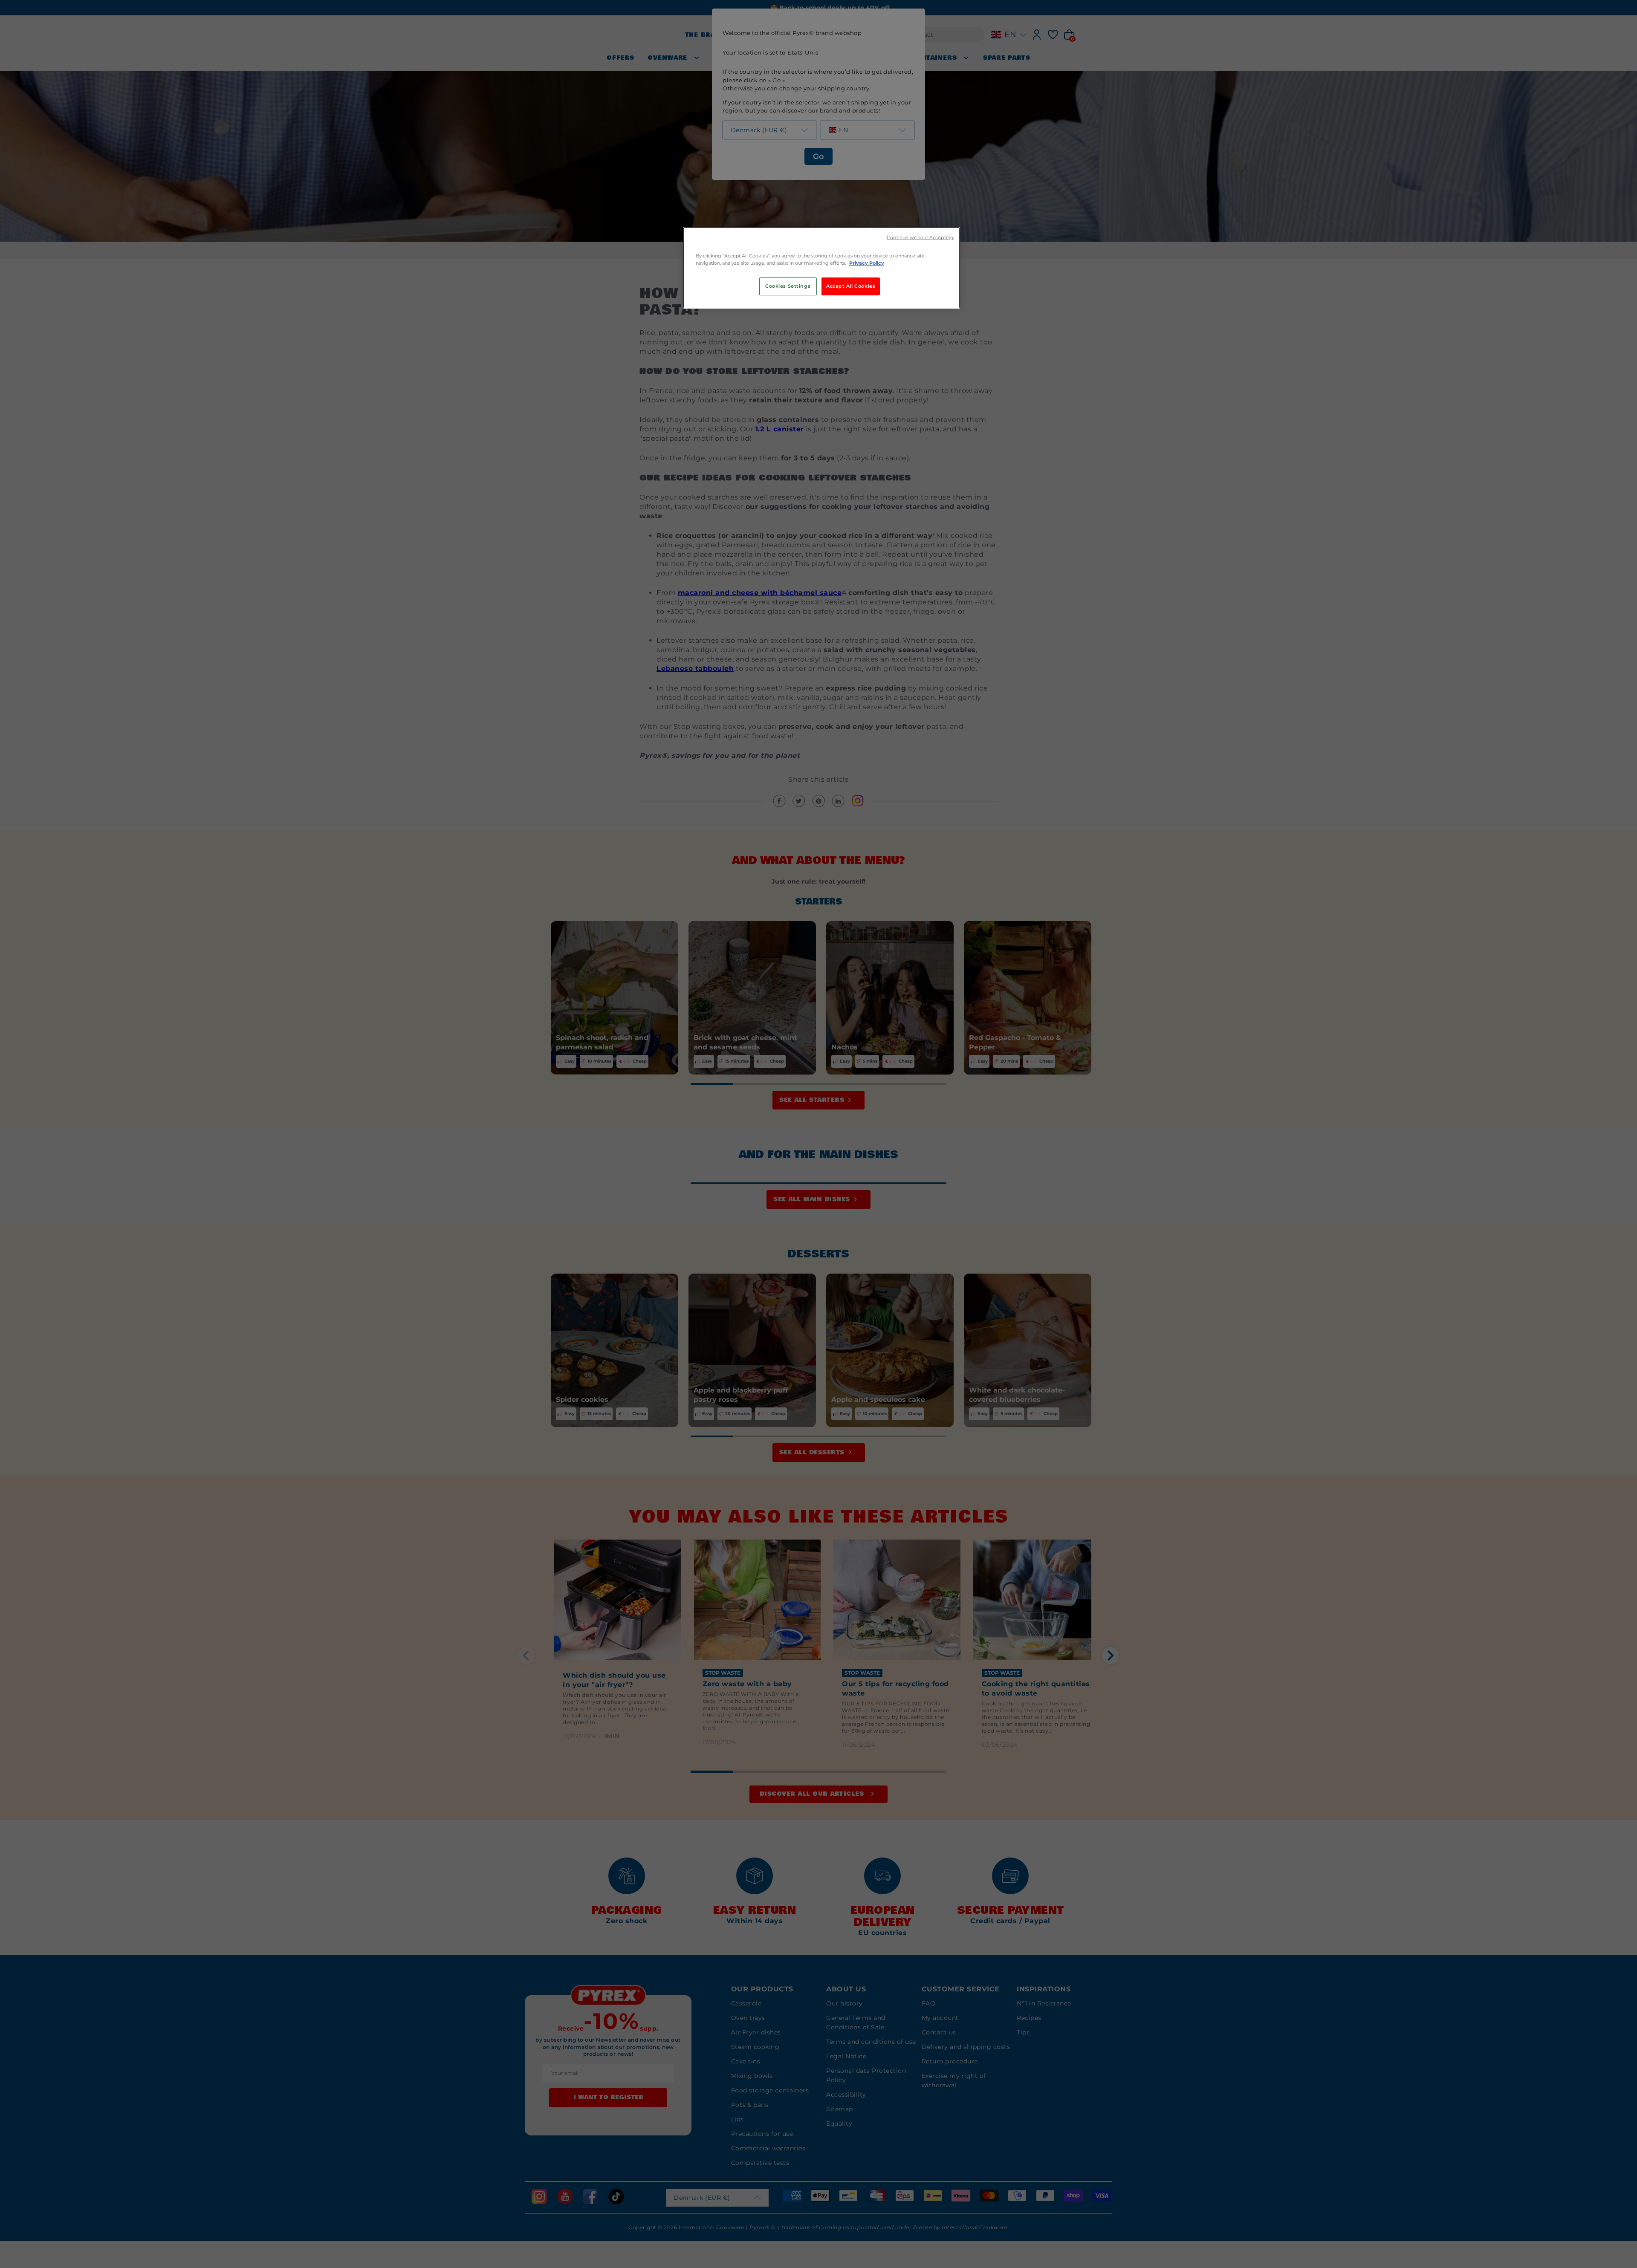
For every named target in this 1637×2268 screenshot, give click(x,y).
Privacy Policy (867, 263)
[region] (821, 268)
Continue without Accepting (920, 238)
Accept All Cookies (851, 286)
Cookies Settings (788, 286)
